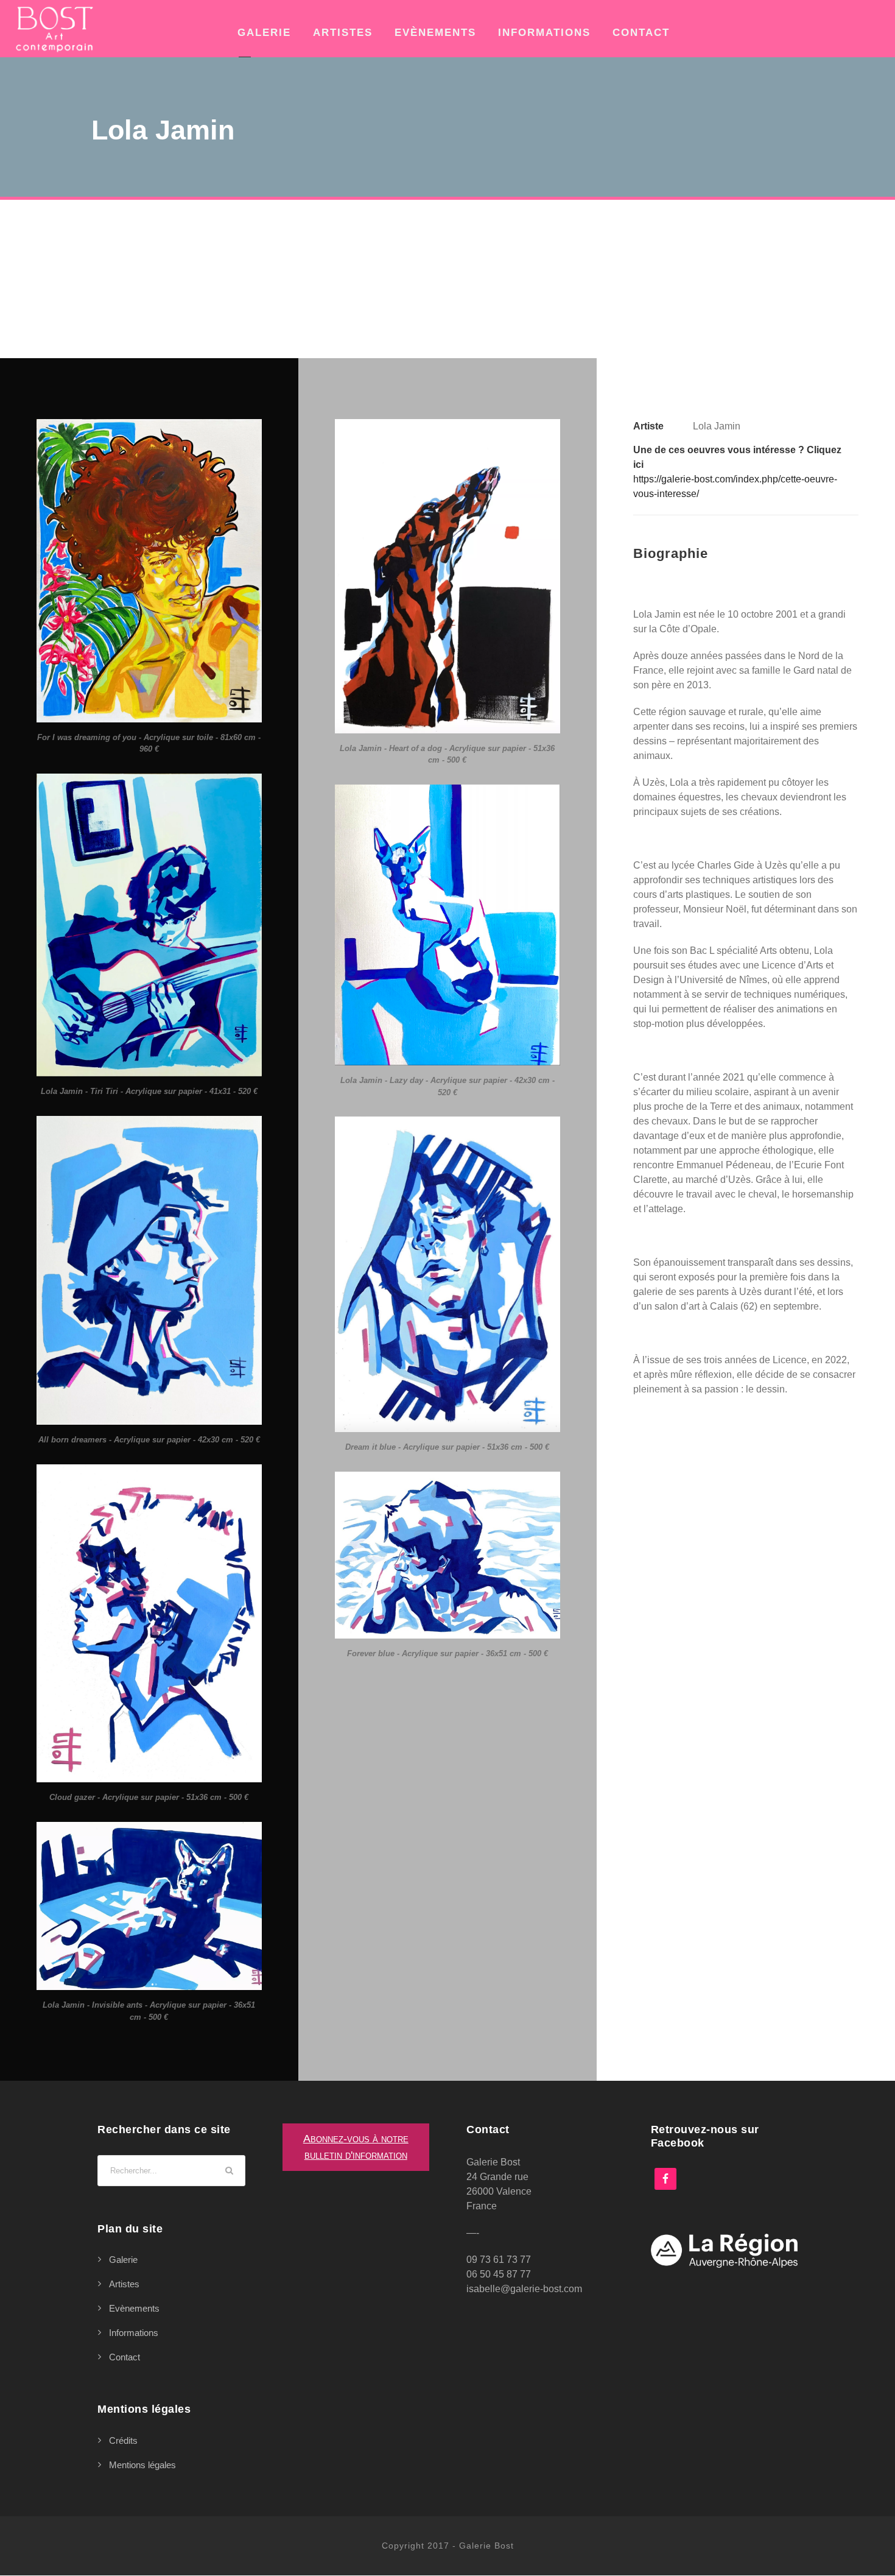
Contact (641, 33)
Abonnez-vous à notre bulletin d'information (356, 2147)
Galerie (264, 33)
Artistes (343, 33)
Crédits (123, 2440)
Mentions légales (142, 2465)
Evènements (435, 33)
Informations (544, 33)
